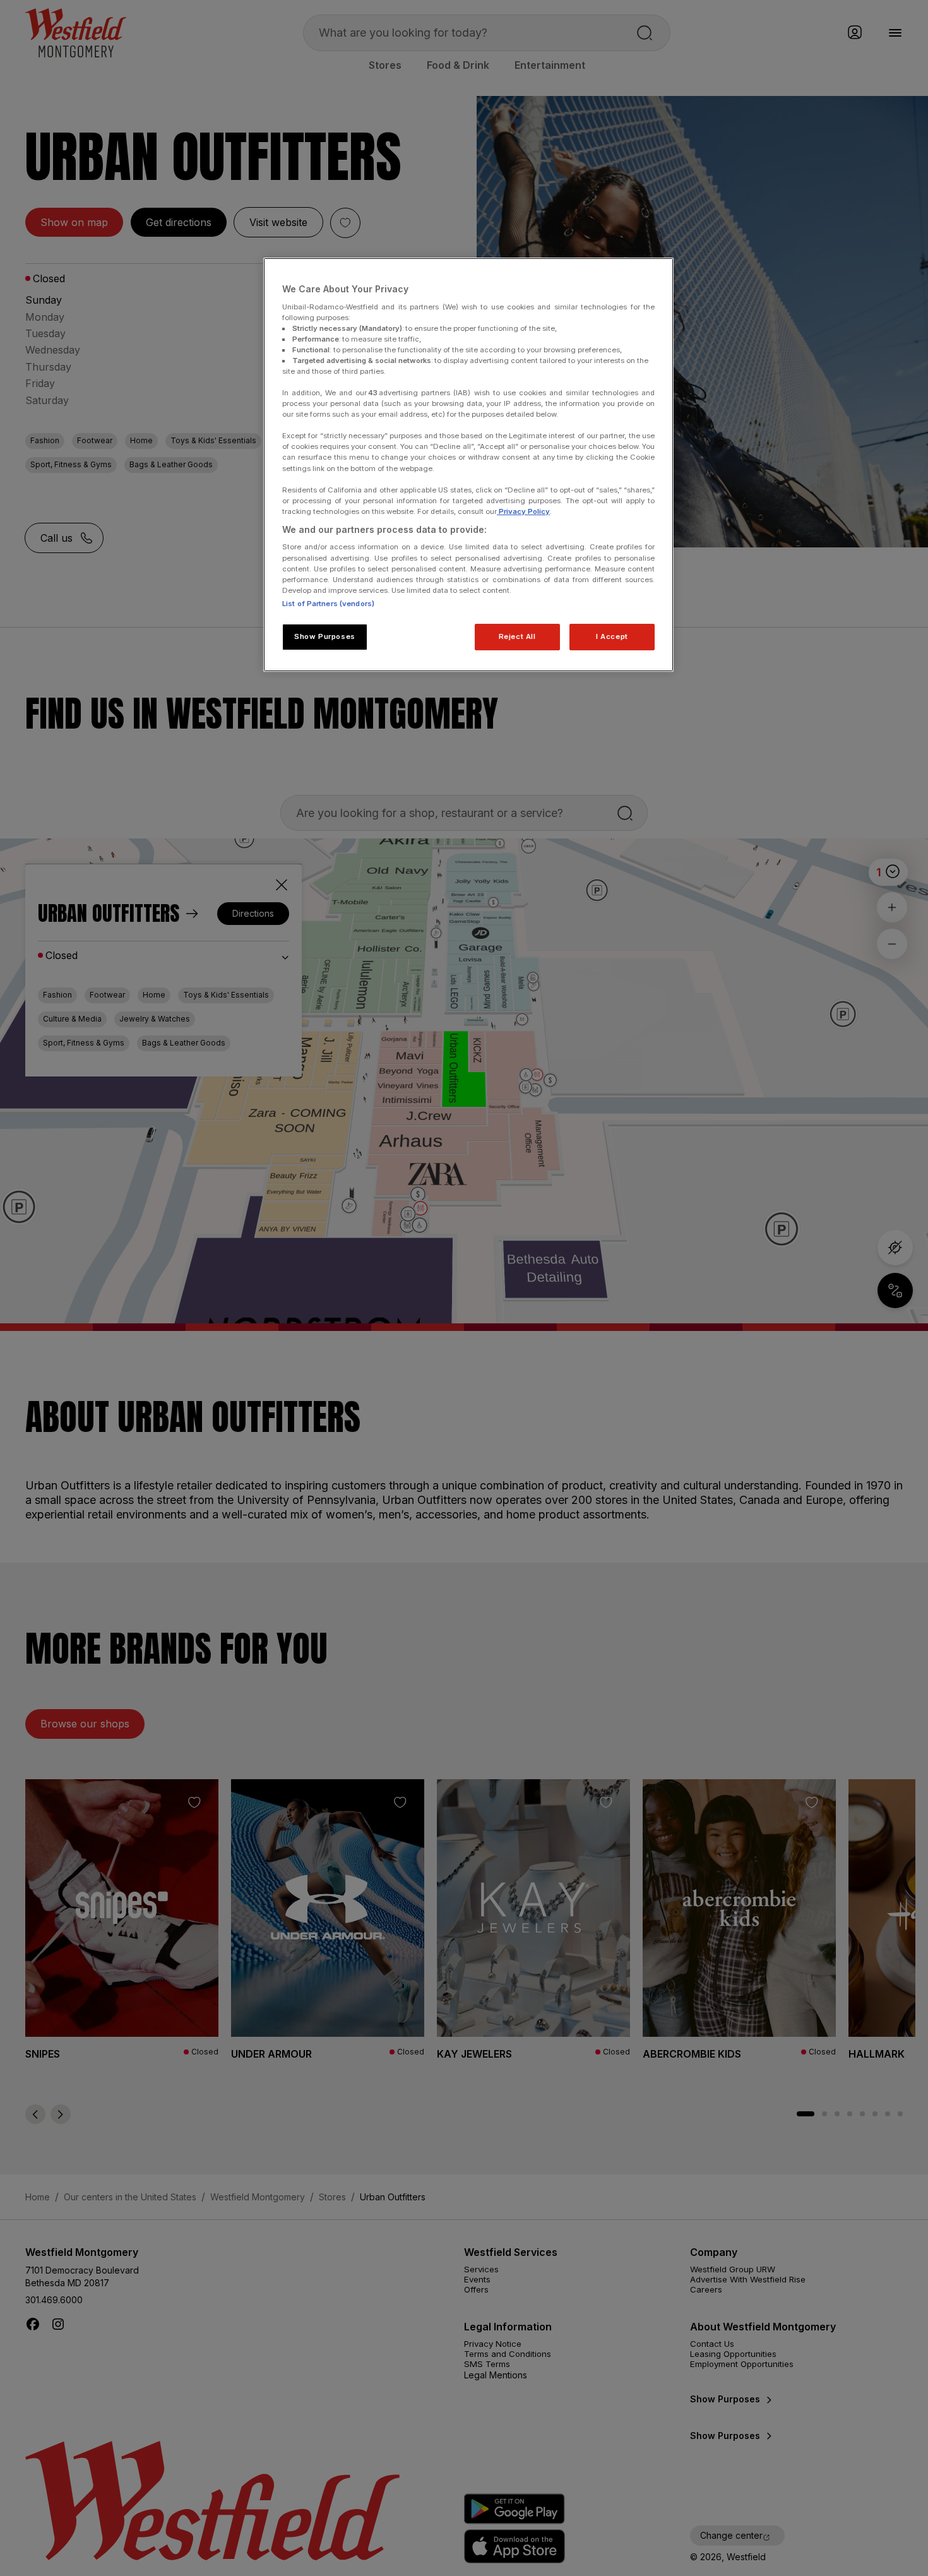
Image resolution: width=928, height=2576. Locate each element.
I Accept (612, 636)
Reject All (517, 636)
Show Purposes (324, 636)
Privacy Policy (523, 511)
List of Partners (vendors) (328, 604)
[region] (468, 465)
